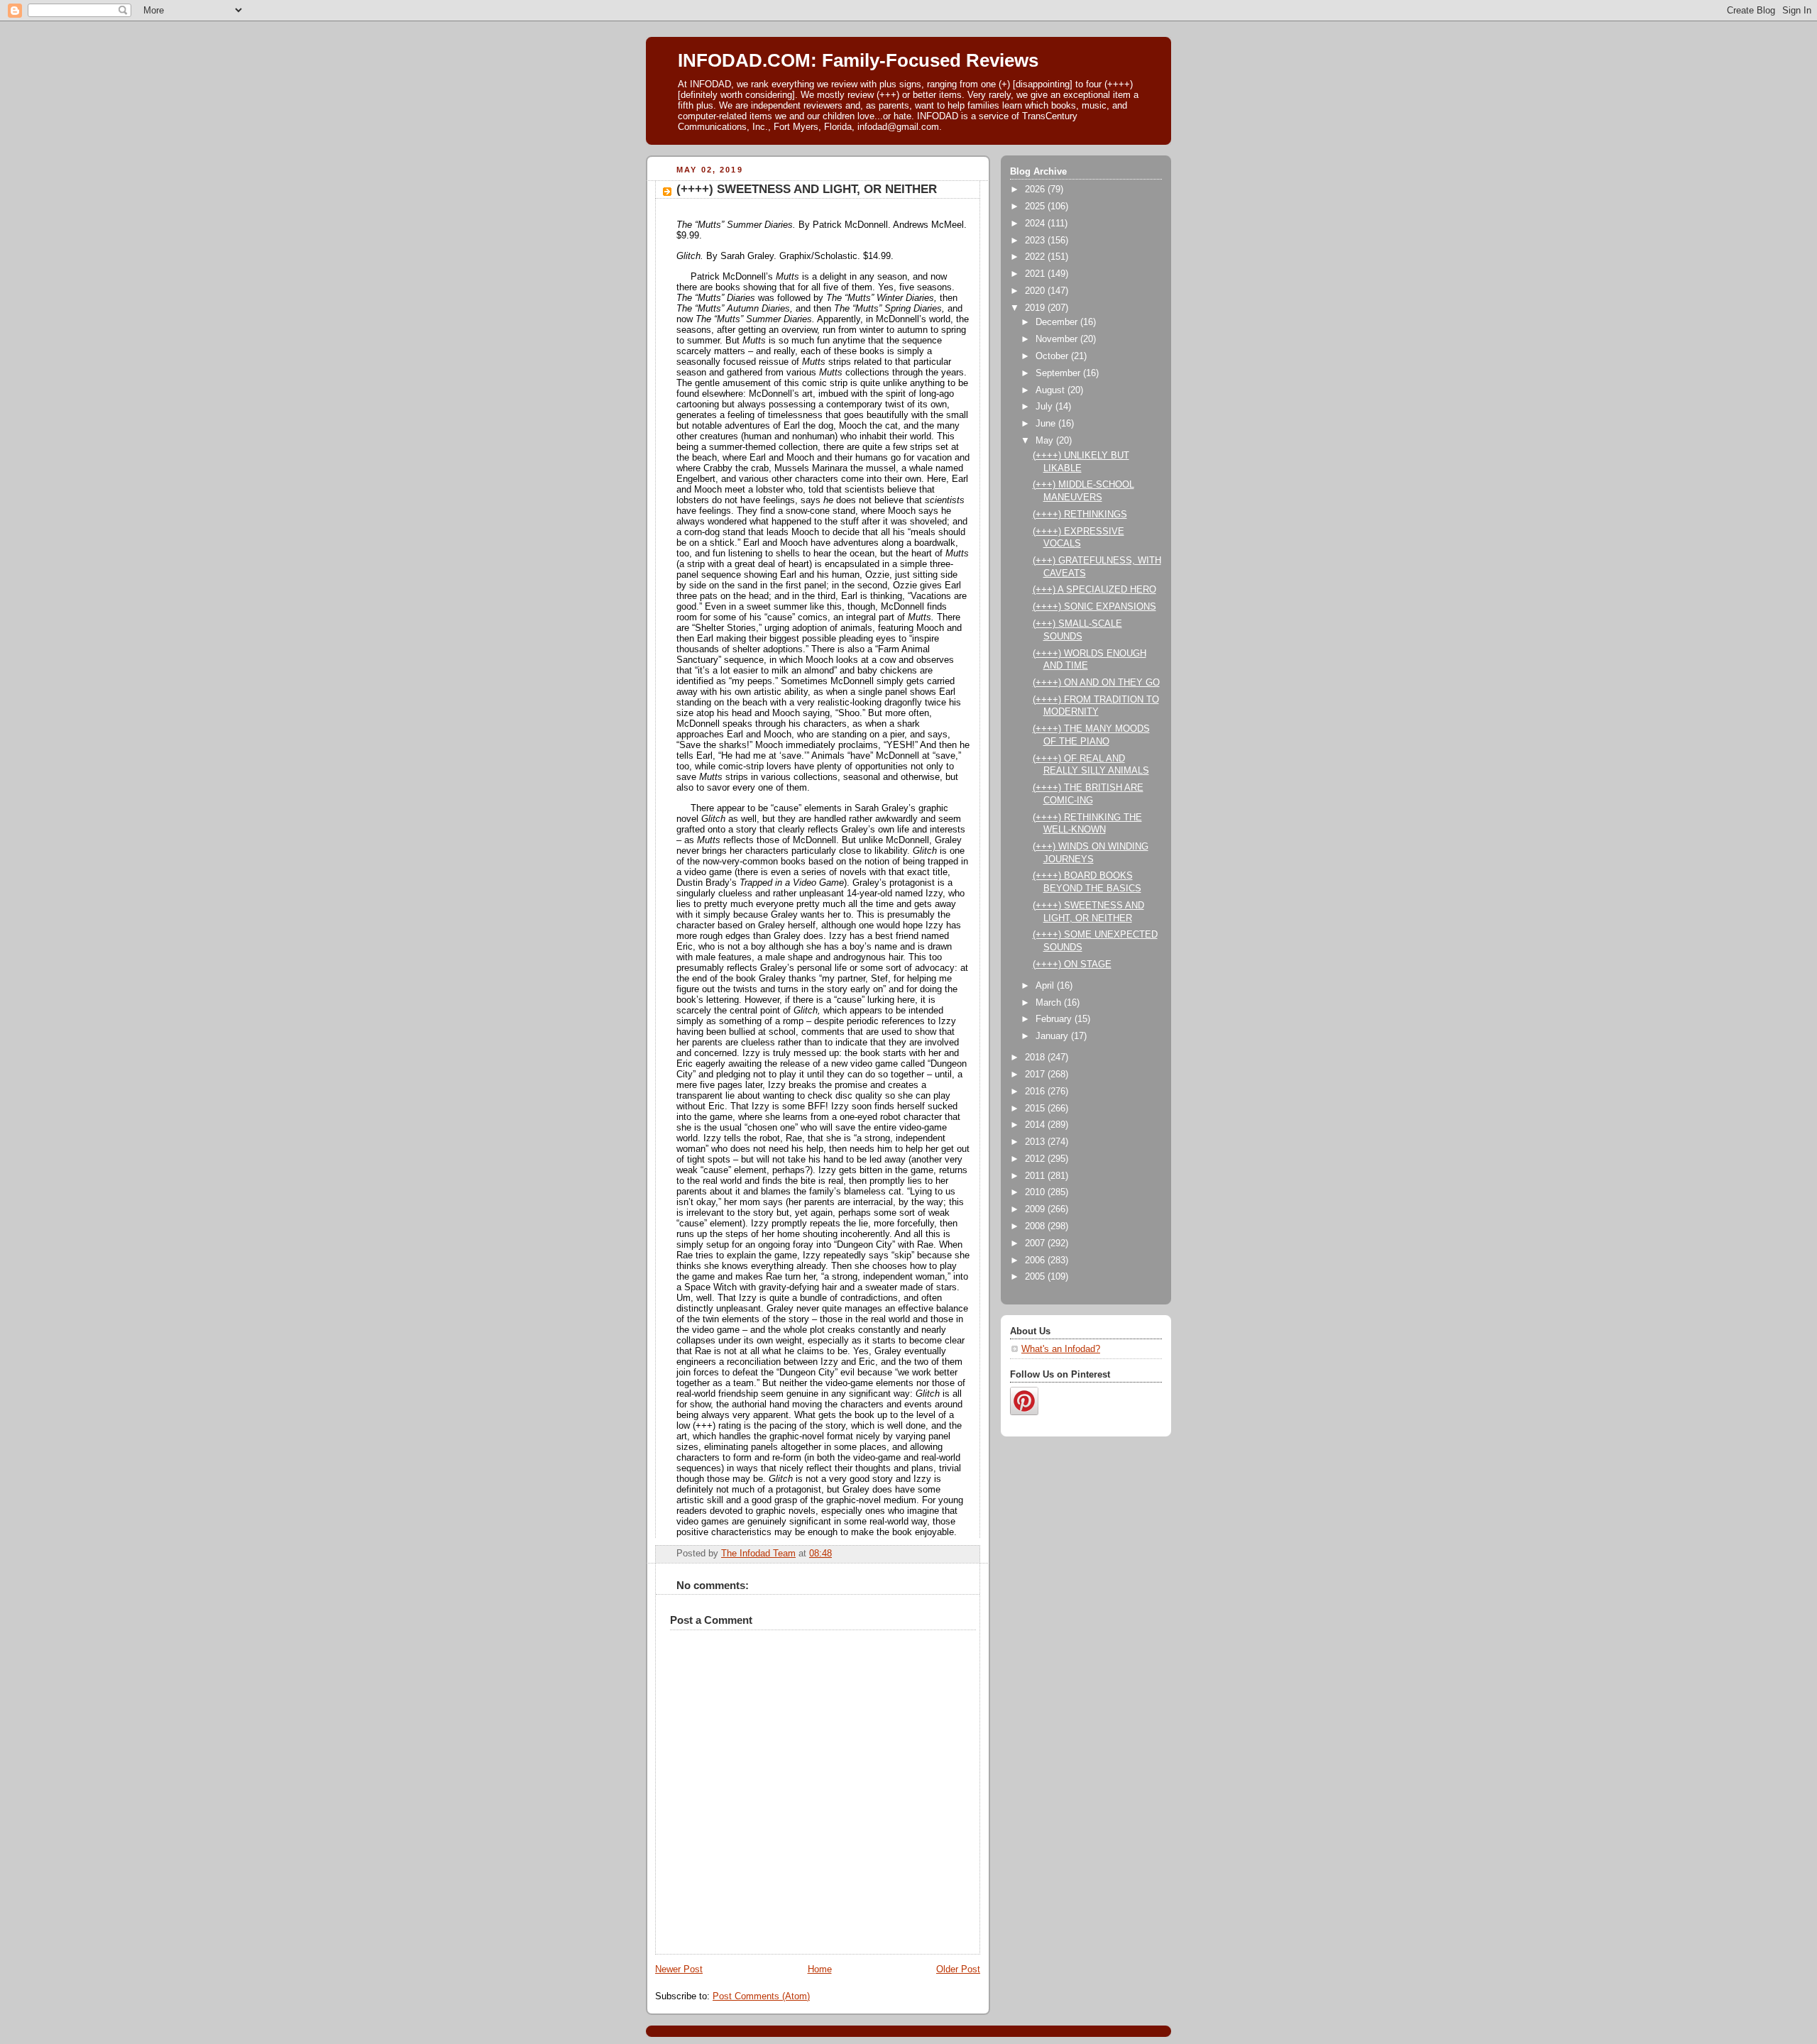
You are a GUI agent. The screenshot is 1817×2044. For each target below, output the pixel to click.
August (1052, 390)
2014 (1036, 1125)
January (1053, 1036)
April (1046, 986)
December (1058, 322)
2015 (1036, 1109)
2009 (1036, 1209)
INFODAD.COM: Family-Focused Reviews (858, 60)
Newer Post (679, 1969)
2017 (1036, 1075)
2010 (1036, 1192)
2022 (1036, 257)
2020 (1036, 291)
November (1058, 339)
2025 (1036, 207)
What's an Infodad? (1061, 1349)
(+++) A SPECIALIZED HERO (1094, 590)
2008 (1036, 1226)
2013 (1036, 1142)
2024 (1036, 224)
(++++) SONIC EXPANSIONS (1094, 607)
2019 (1036, 308)
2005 (1036, 1277)
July (1045, 407)
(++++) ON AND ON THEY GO (1096, 683)
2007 (1036, 1243)
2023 (1036, 241)
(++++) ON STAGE (1072, 965)
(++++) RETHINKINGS (1080, 515)
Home (820, 1969)
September (1059, 373)
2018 (1036, 1057)
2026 (1036, 189)
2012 (1036, 1159)
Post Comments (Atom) (761, 1996)
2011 (1036, 1176)
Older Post (958, 1969)
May (1046, 441)
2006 (1036, 1260)
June (1047, 424)
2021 (1036, 274)
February (1055, 1019)
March (1050, 1003)
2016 (1036, 1092)
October (1053, 356)
